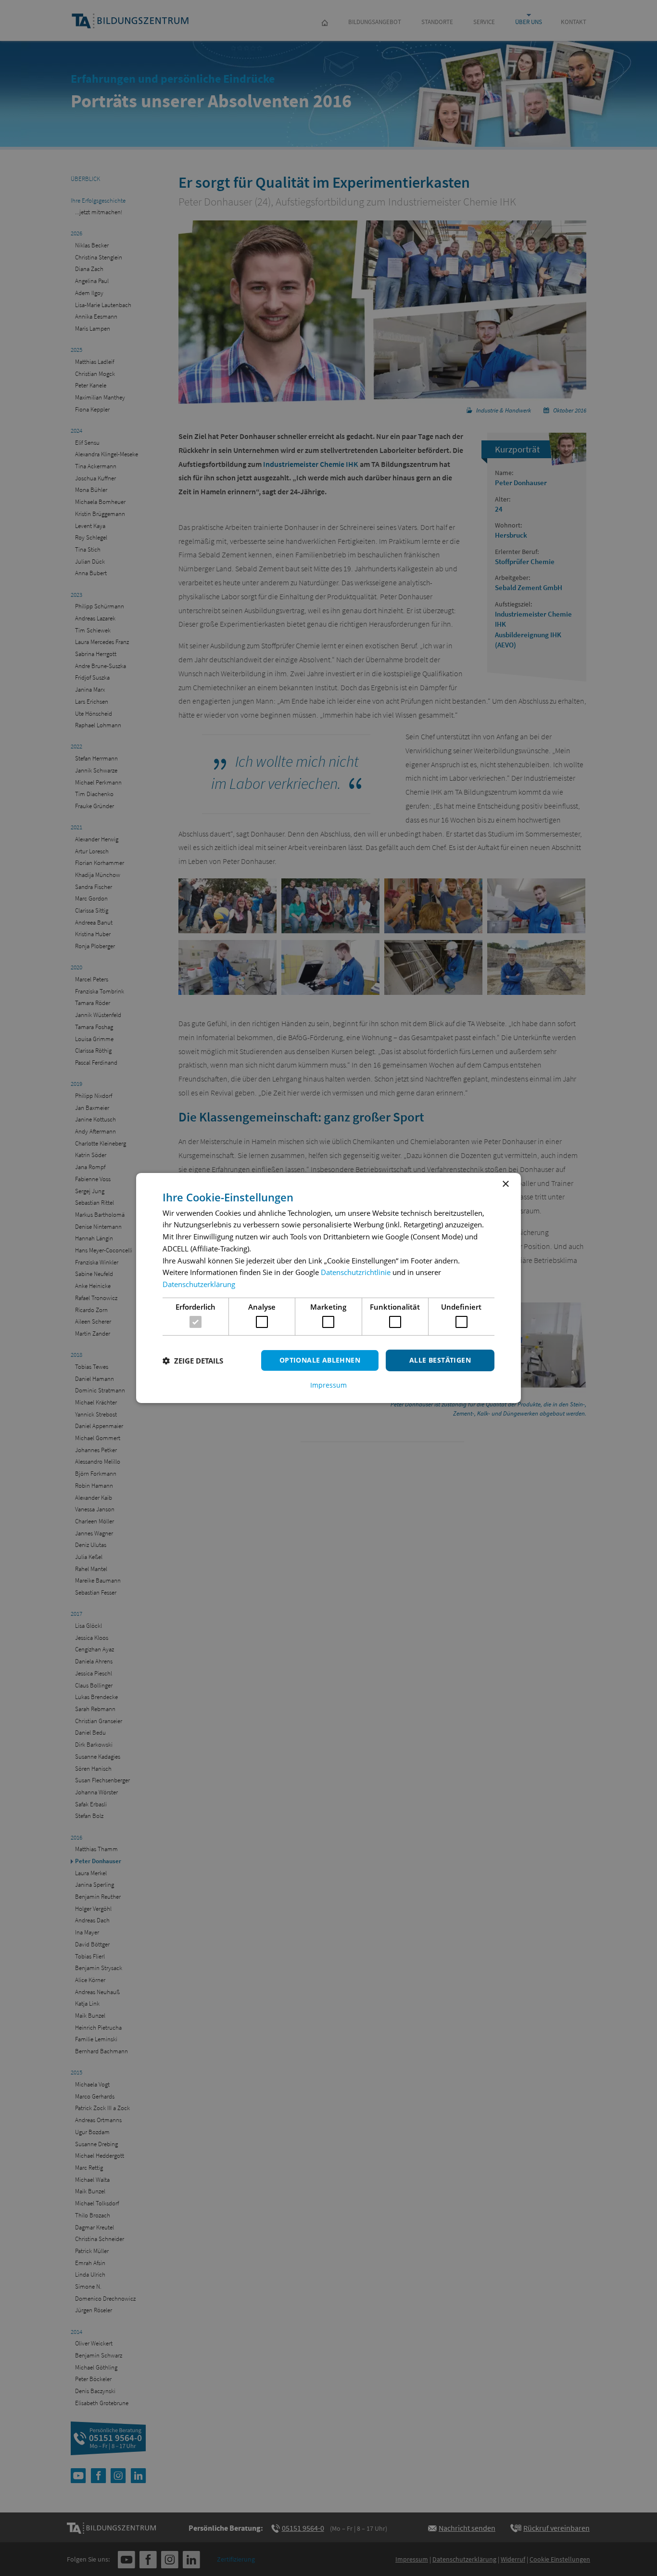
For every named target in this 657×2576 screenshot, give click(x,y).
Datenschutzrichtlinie (356, 1272)
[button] (193, 1361)
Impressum (328, 1385)
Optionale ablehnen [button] (320, 1360)
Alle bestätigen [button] (440, 1360)
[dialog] (328, 1288)
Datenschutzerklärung (199, 1284)
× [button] (505, 1184)
